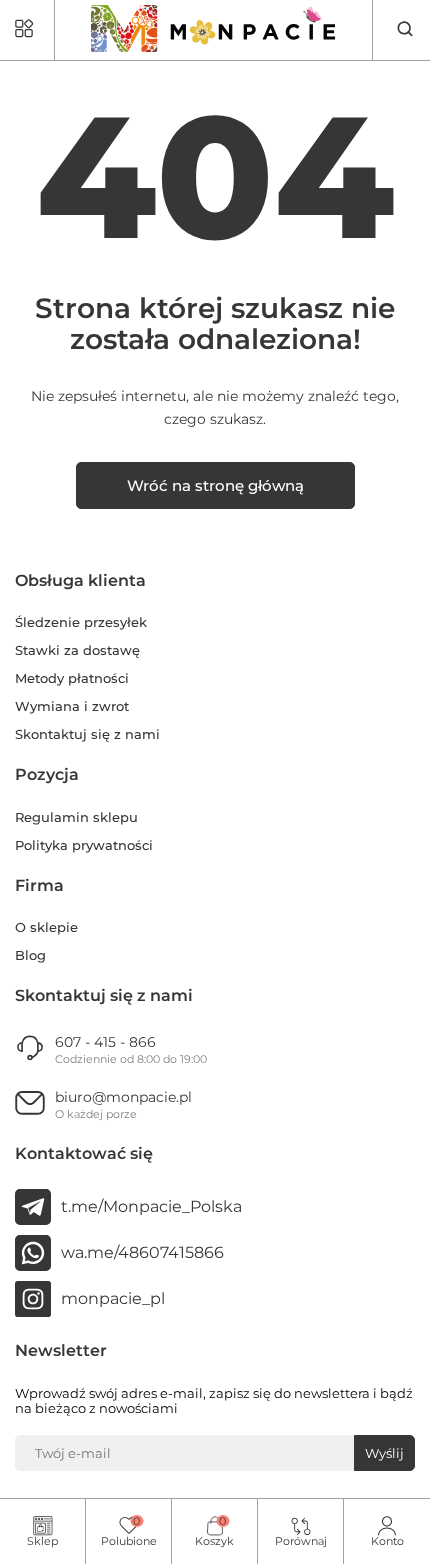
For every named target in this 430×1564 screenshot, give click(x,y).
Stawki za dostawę (77, 650)
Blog (30, 955)
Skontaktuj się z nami (87, 734)
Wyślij (384, 1453)
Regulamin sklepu (76, 817)
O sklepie (46, 927)
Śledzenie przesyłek (81, 622)
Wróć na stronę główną (215, 485)
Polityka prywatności (84, 845)
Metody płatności (72, 678)
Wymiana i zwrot (72, 706)
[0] (129, 1526)
